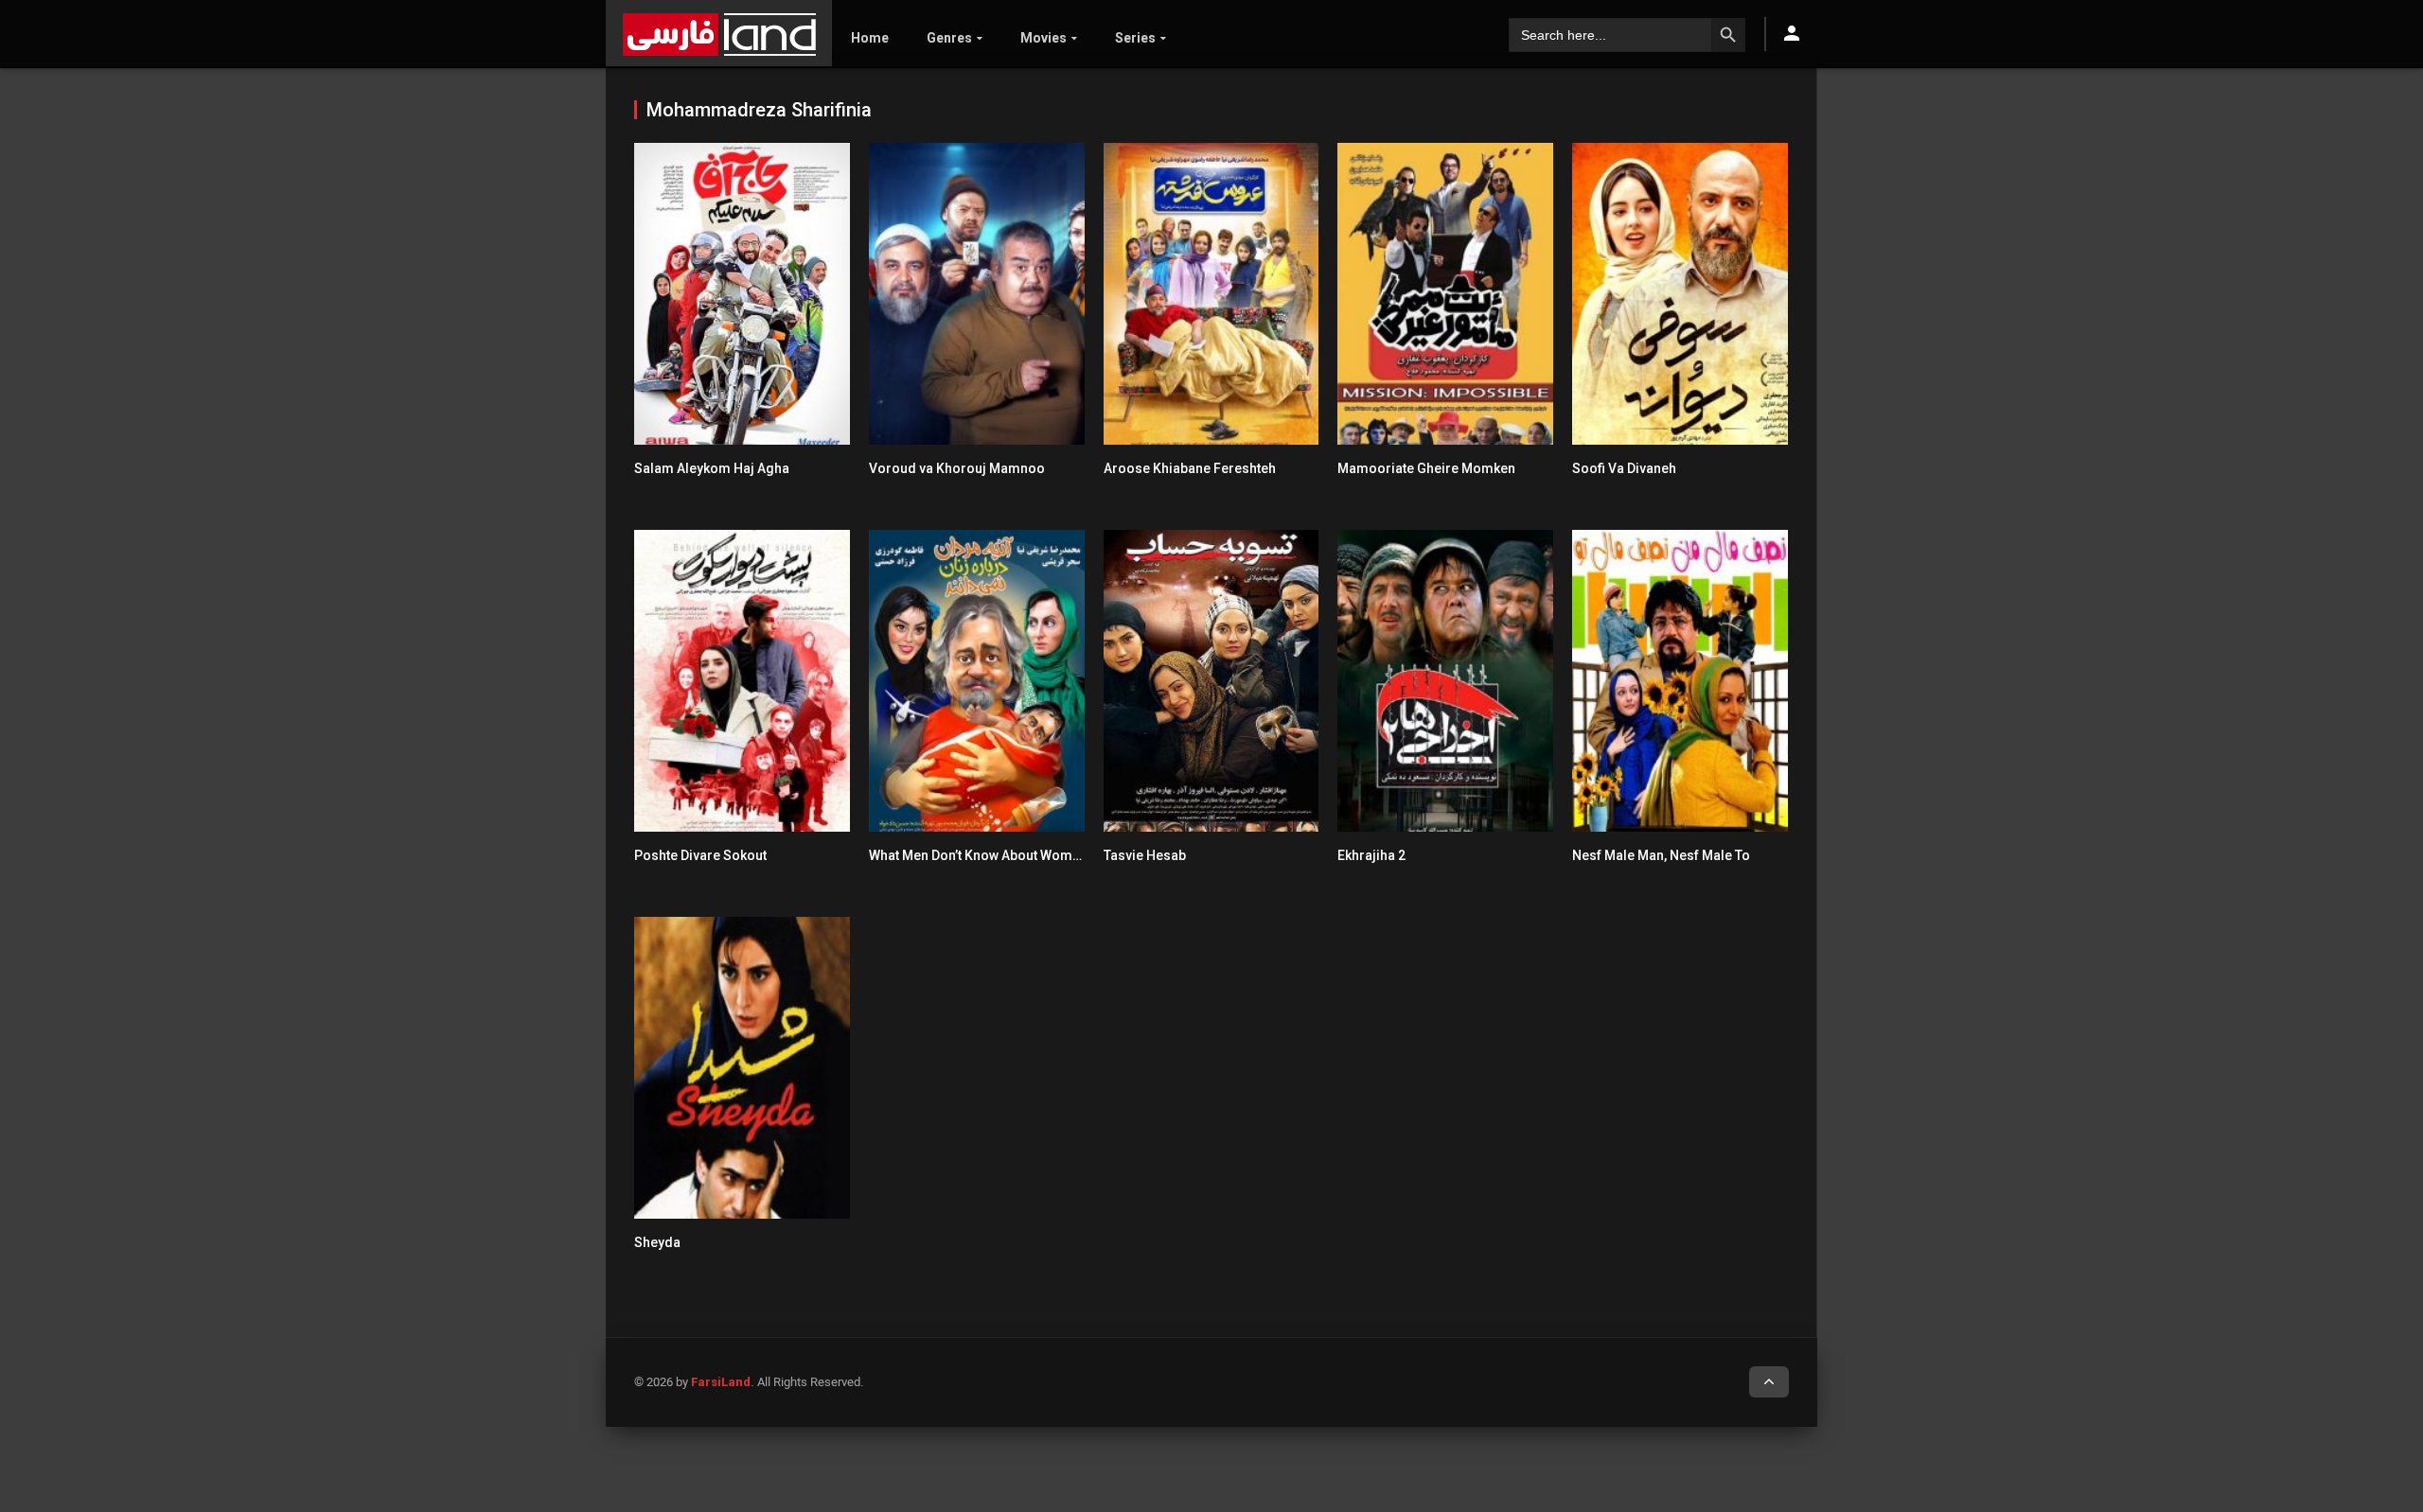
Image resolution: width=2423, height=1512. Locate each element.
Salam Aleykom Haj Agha (712, 468)
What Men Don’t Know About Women (978, 855)
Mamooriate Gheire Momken (1426, 468)
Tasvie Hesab (1145, 855)
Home (870, 38)
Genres (949, 38)
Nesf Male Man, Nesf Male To (1661, 855)
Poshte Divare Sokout (700, 855)
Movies (1043, 38)
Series (1135, 38)
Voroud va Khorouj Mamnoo (957, 468)
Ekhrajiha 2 (1371, 855)
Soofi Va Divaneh (1624, 468)
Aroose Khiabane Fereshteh (1190, 468)
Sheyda (657, 1242)
